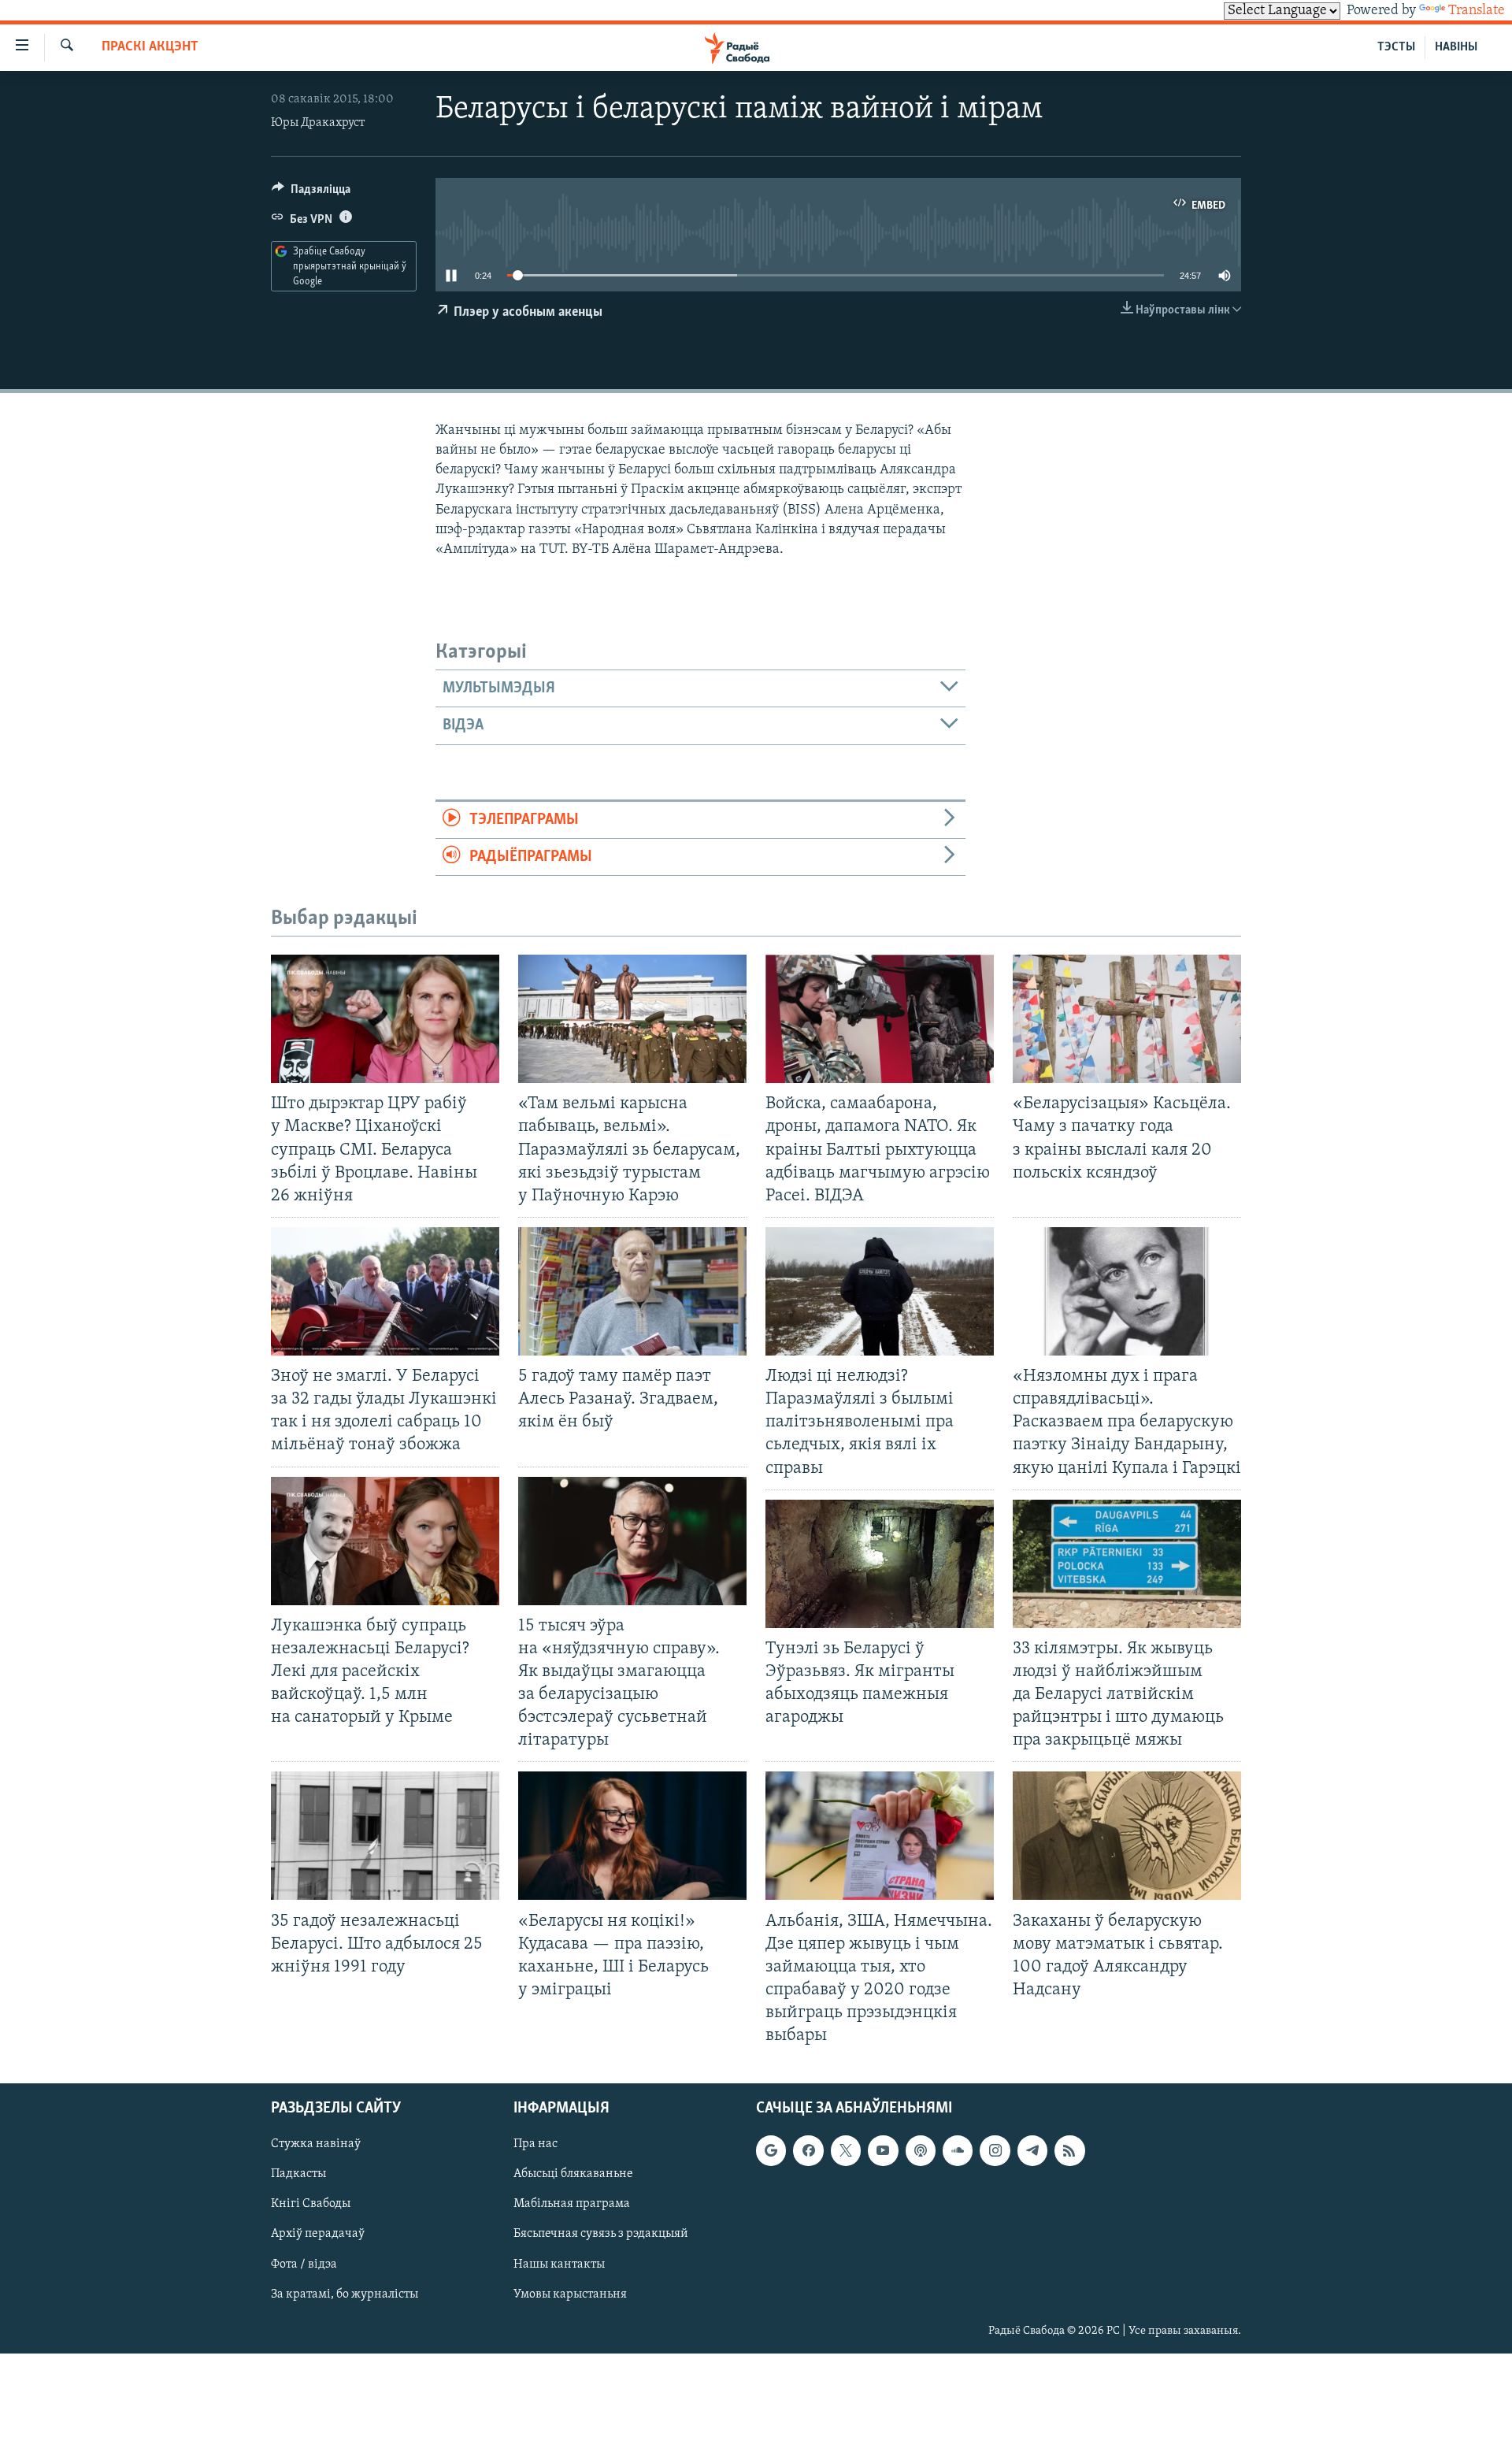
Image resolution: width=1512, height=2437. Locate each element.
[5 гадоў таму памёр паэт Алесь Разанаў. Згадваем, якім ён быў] (632, 1291)
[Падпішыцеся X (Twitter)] (846, 2151)
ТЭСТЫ (1396, 47)
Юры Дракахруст (318, 123)
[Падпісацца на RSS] (1069, 2151)
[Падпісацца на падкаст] (921, 2151)
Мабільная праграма (572, 2205)
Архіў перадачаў (318, 2235)
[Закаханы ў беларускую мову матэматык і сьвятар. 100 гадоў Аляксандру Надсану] (1127, 1836)
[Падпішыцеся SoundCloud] (958, 2151)
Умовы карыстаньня (570, 2294)
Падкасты (298, 2175)
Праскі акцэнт (150, 47)
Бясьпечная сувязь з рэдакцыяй (601, 2235)
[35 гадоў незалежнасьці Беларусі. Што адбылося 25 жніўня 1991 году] (385, 1836)
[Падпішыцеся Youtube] (883, 2151)
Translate (1477, 11)
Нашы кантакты (559, 2265)
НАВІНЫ (1456, 47)
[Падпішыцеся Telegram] (1032, 2151)
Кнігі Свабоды (311, 2205)
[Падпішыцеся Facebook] (808, 2151)
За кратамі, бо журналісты (345, 2294)
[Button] (311, 193)
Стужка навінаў (316, 2145)
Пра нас (535, 2145)
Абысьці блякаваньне (573, 2175)
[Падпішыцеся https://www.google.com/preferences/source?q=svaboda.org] (771, 2151)
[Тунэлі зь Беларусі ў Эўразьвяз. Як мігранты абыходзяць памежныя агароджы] (880, 1564)
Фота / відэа (304, 2265)
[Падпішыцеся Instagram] (995, 2151)
